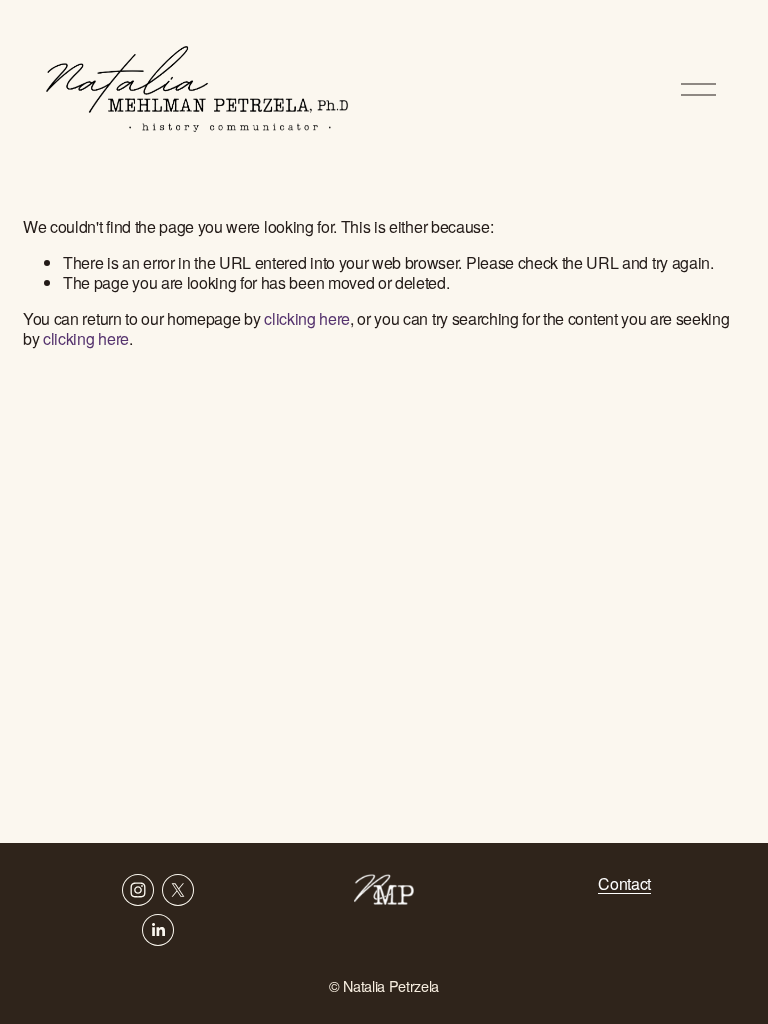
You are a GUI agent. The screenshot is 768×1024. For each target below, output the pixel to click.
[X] (178, 890)
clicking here (307, 318)
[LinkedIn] (158, 930)
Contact (624, 884)
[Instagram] (138, 890)
